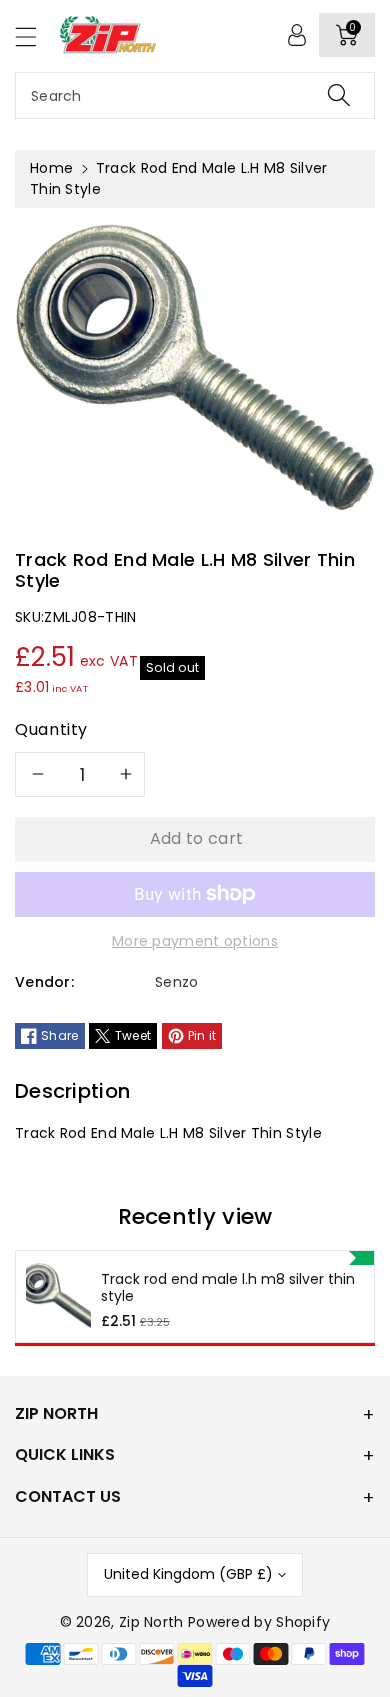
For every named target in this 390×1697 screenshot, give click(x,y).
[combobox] (195, 95)
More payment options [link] (195, 941)
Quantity (51, 729)
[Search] (339, 95)
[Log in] (297, 35)
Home (51, 168)
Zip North (151, 1622)
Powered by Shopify (259, 1622)
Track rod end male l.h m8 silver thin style (228, 1288)
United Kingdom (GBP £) (188, 1574)
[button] (35, 36)
